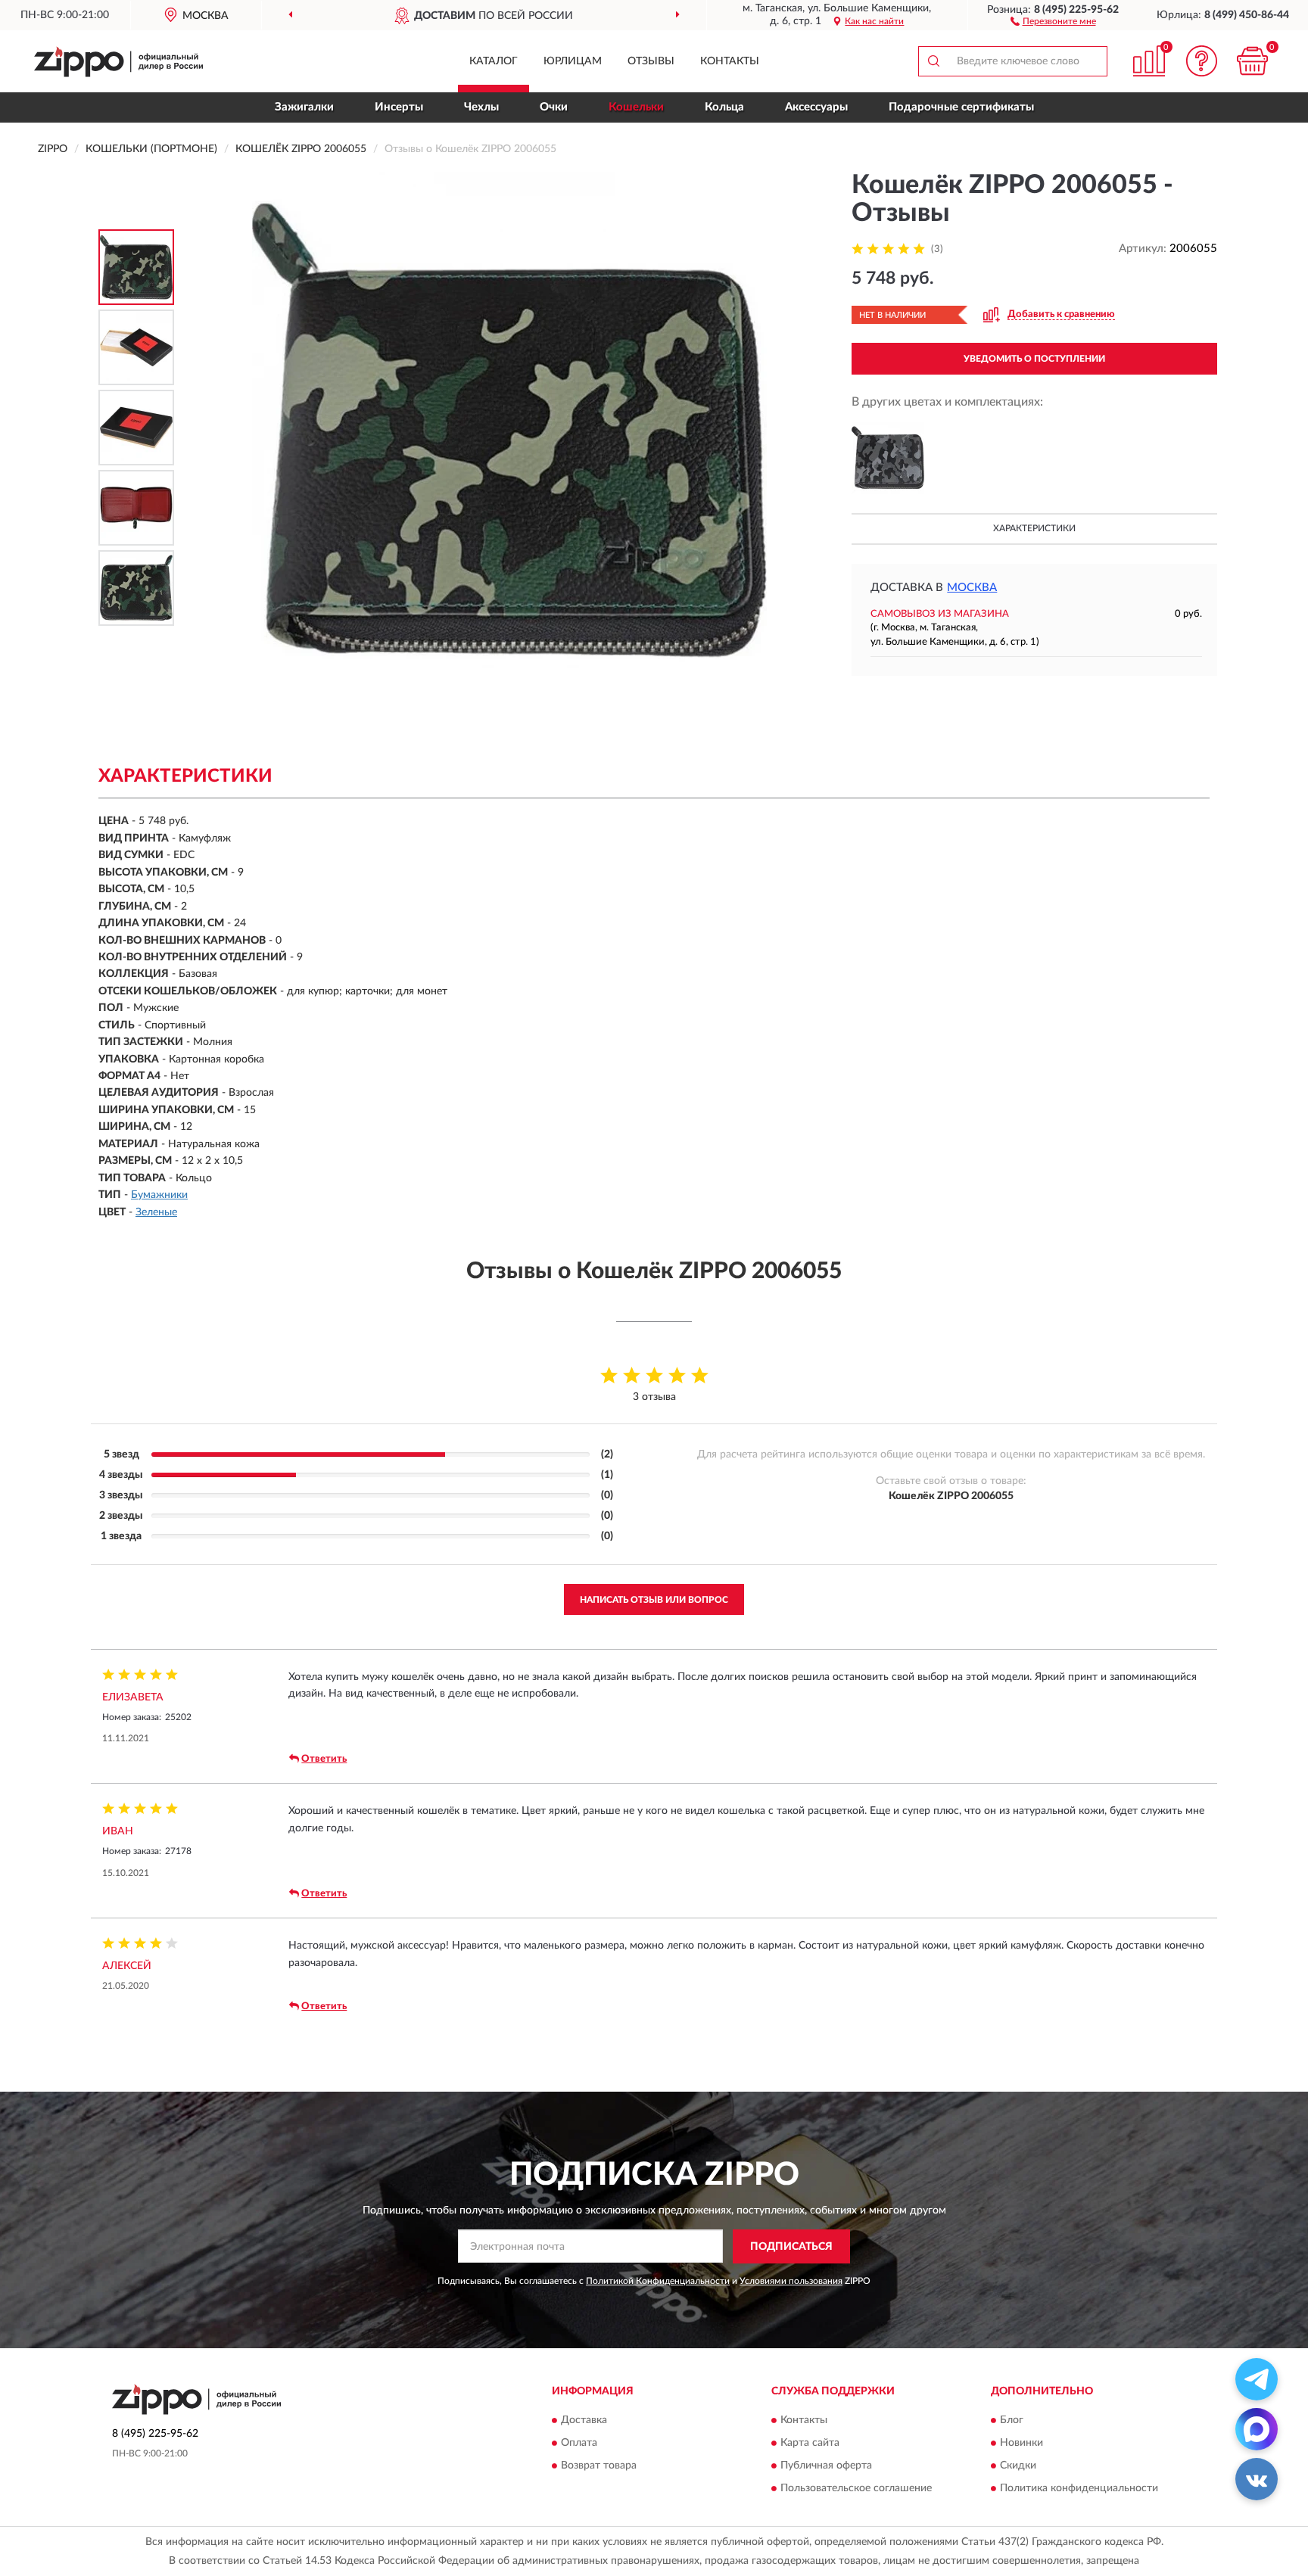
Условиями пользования (791, 2281)
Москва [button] (972, 588)
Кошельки (636, 107)
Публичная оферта (826, 2466)
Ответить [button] (324, 1759)
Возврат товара (599, 2466)
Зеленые (156, 1212)
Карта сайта (810, 2444)
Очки (554, 107)
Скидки (1018, 2466)
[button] (1053, 20)
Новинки (1021, 2444)
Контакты (730, 61)
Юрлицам (573, 61)
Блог (1012, 2421)
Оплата (579, 2444)
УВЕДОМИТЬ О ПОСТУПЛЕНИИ (1034, 359)
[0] (1253, 61)
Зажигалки (304, 107)
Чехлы (481, 107)
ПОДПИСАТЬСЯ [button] (791, 2247)
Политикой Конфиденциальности (658, 2281)
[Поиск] (933, 61)
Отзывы (651, 61)
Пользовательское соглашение (856, 2489)
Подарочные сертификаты (961, 107)
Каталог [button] (494, 61)
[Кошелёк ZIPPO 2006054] (888, 458)
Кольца (724, 107)
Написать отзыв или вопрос (654, 1600)
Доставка (584, 2421)
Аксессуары (816, 107)
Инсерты (399, 107)
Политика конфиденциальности (1079, 2489)
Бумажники (159, 1195)
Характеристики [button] (1034, 528)
